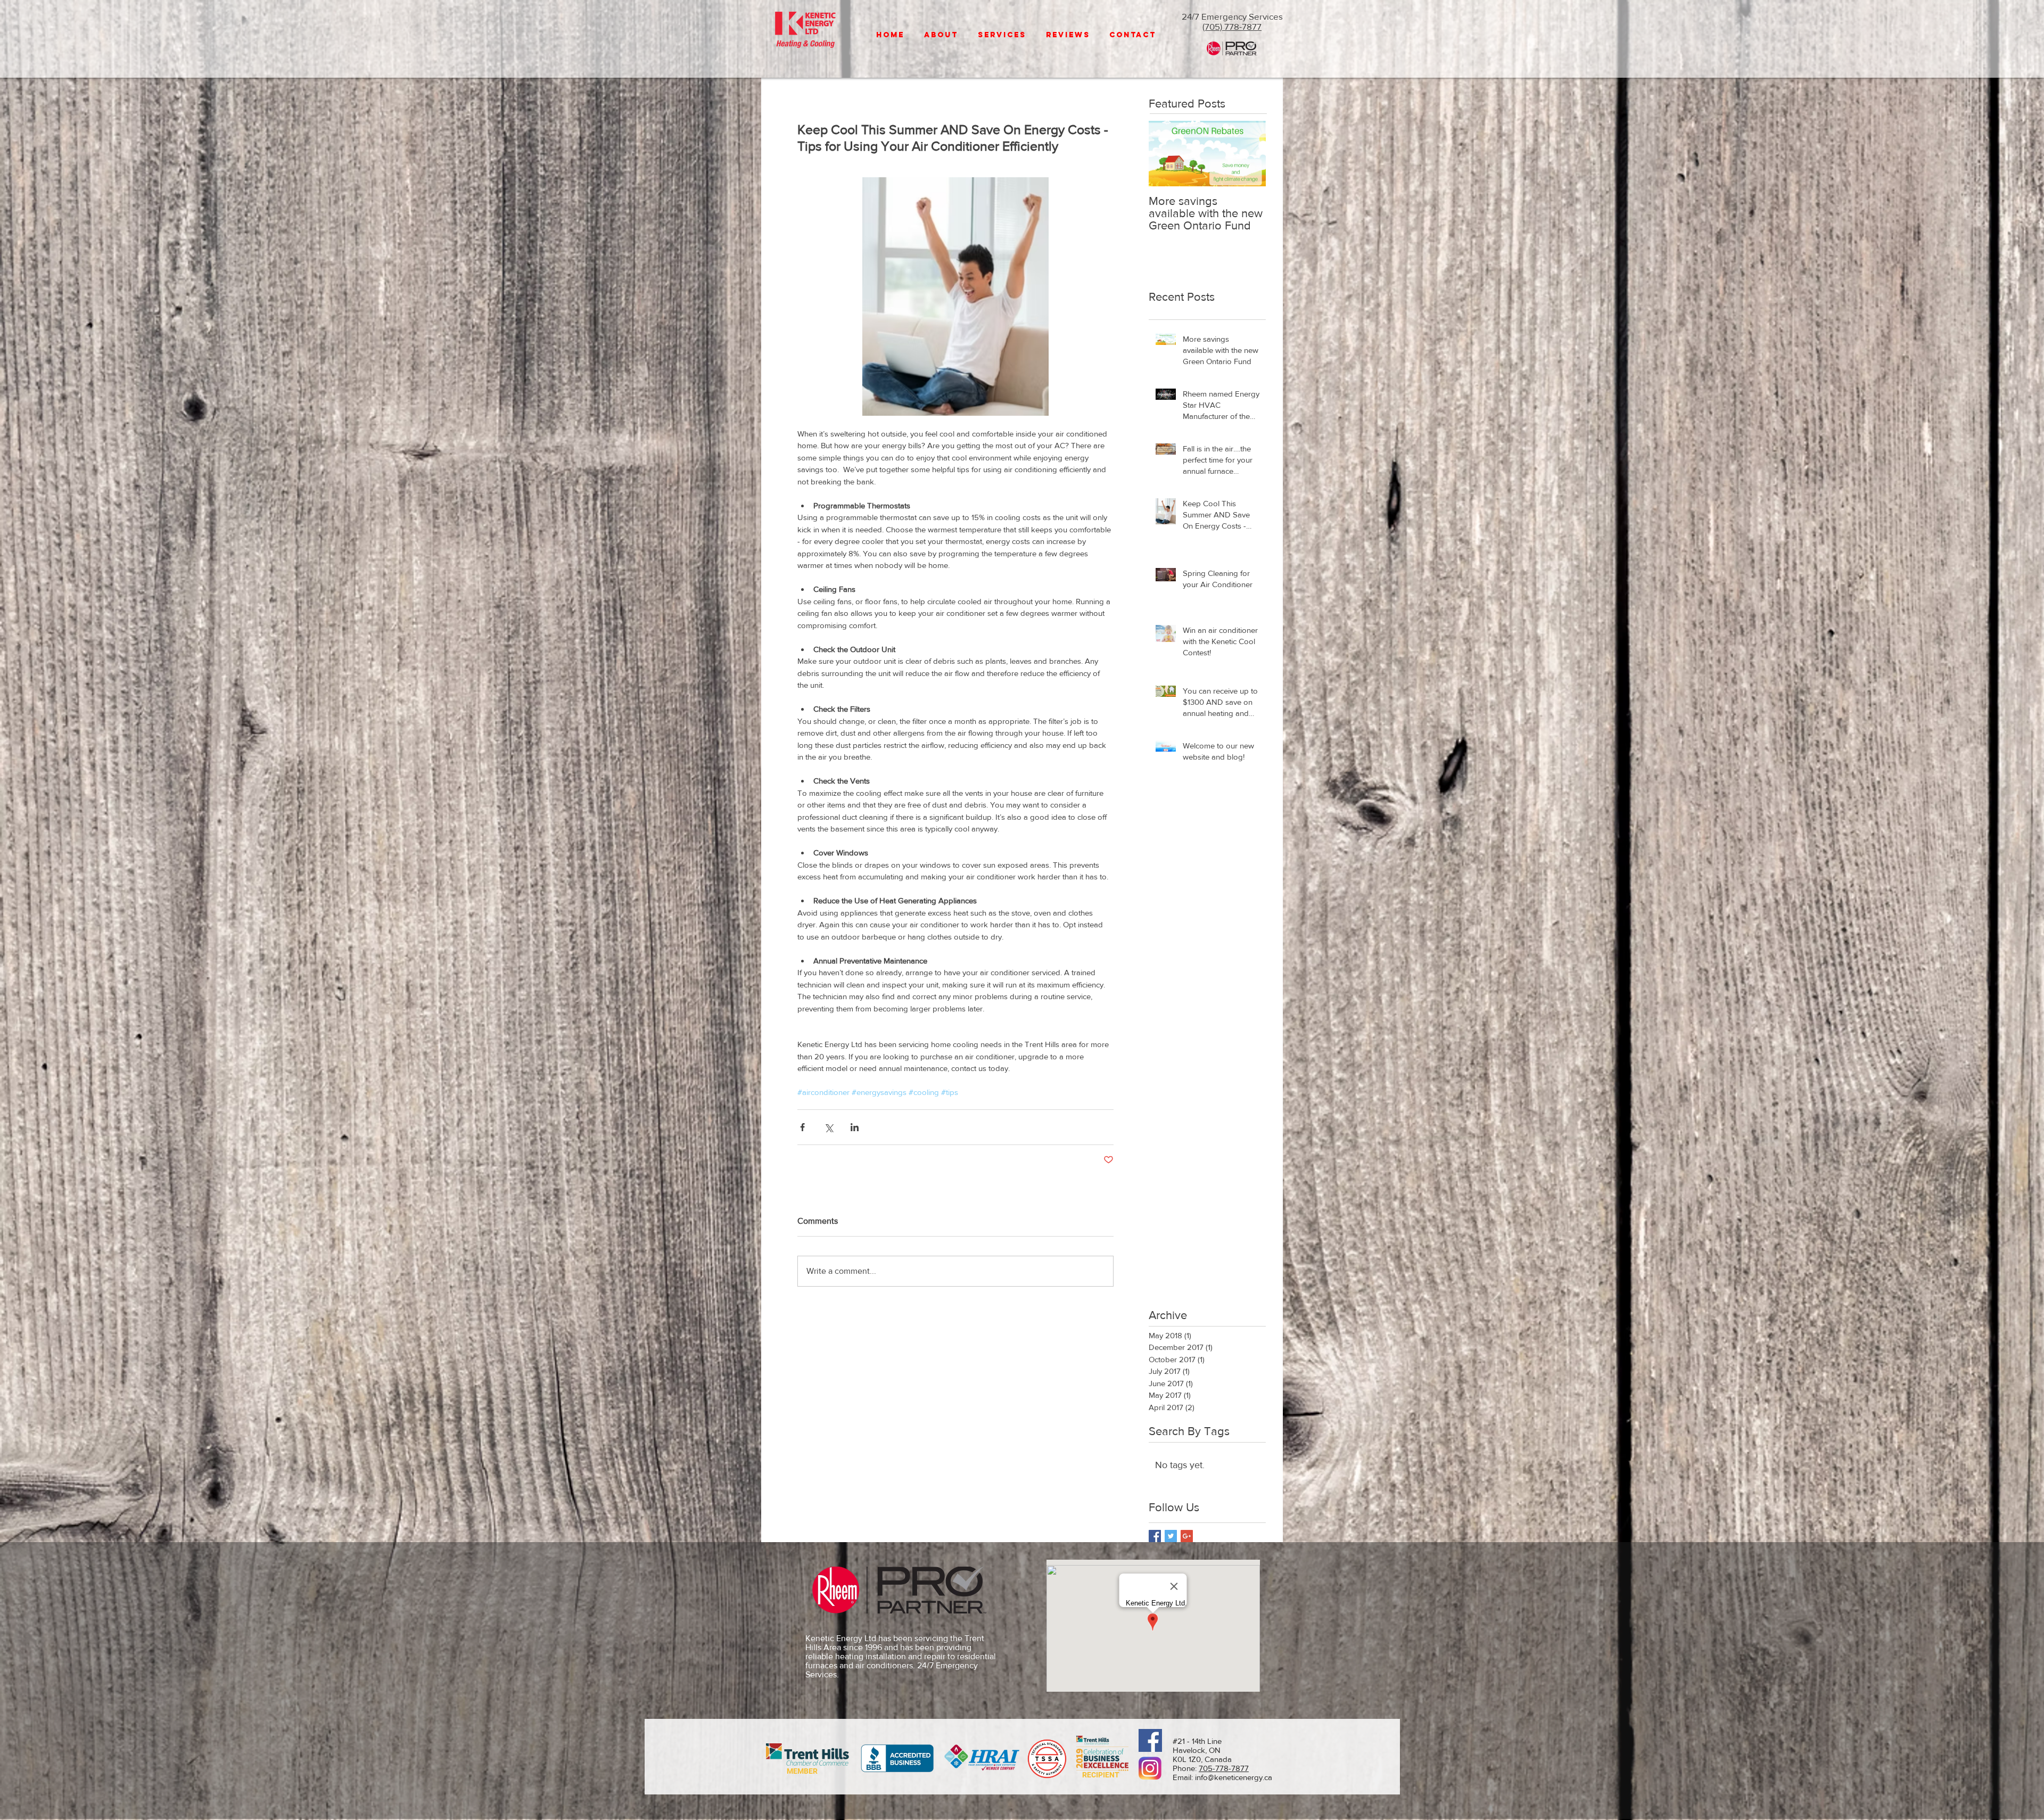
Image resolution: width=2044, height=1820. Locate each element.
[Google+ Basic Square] (1187, 1536)
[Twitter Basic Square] (1171, 1536)
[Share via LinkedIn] (855, 1127)
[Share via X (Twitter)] (829, 1127)
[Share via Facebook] (802, 1127)
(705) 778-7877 (1232, 26)
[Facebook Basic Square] (1155, 1536)
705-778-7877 (1224, 1768)
